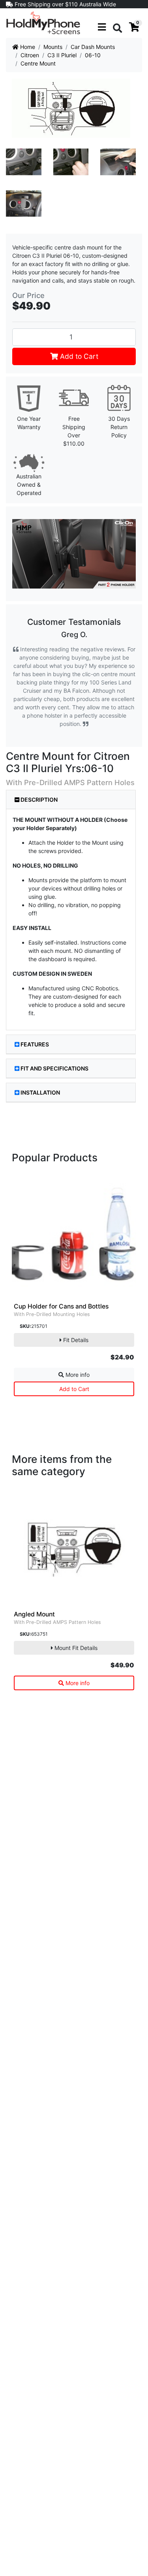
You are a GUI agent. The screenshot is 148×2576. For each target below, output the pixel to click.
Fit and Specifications (54, 1068)
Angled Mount (34, 1614)
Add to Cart (78, 356)
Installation (40, 1092)
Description (38, 800)
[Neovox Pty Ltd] (43, 22)
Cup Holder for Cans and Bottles (61, 1306)
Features (35, 1044)
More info (77, 1375)
